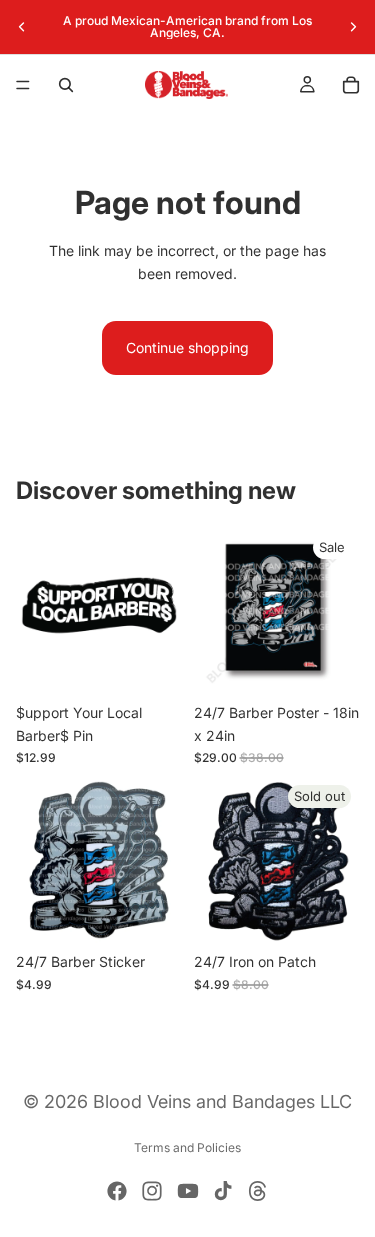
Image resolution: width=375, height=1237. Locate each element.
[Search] (66, 85)
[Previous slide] (22, 27)
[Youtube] (188, 1191)
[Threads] (258, 1191)
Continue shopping (187, 347)
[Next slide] (353, 27)
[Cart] (351, 85)
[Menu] (23, 85)
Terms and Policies (187, 1147)
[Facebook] (117, 1191)
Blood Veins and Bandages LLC (222, 1101)
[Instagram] (152, 1191)
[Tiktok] (223, 1191)
